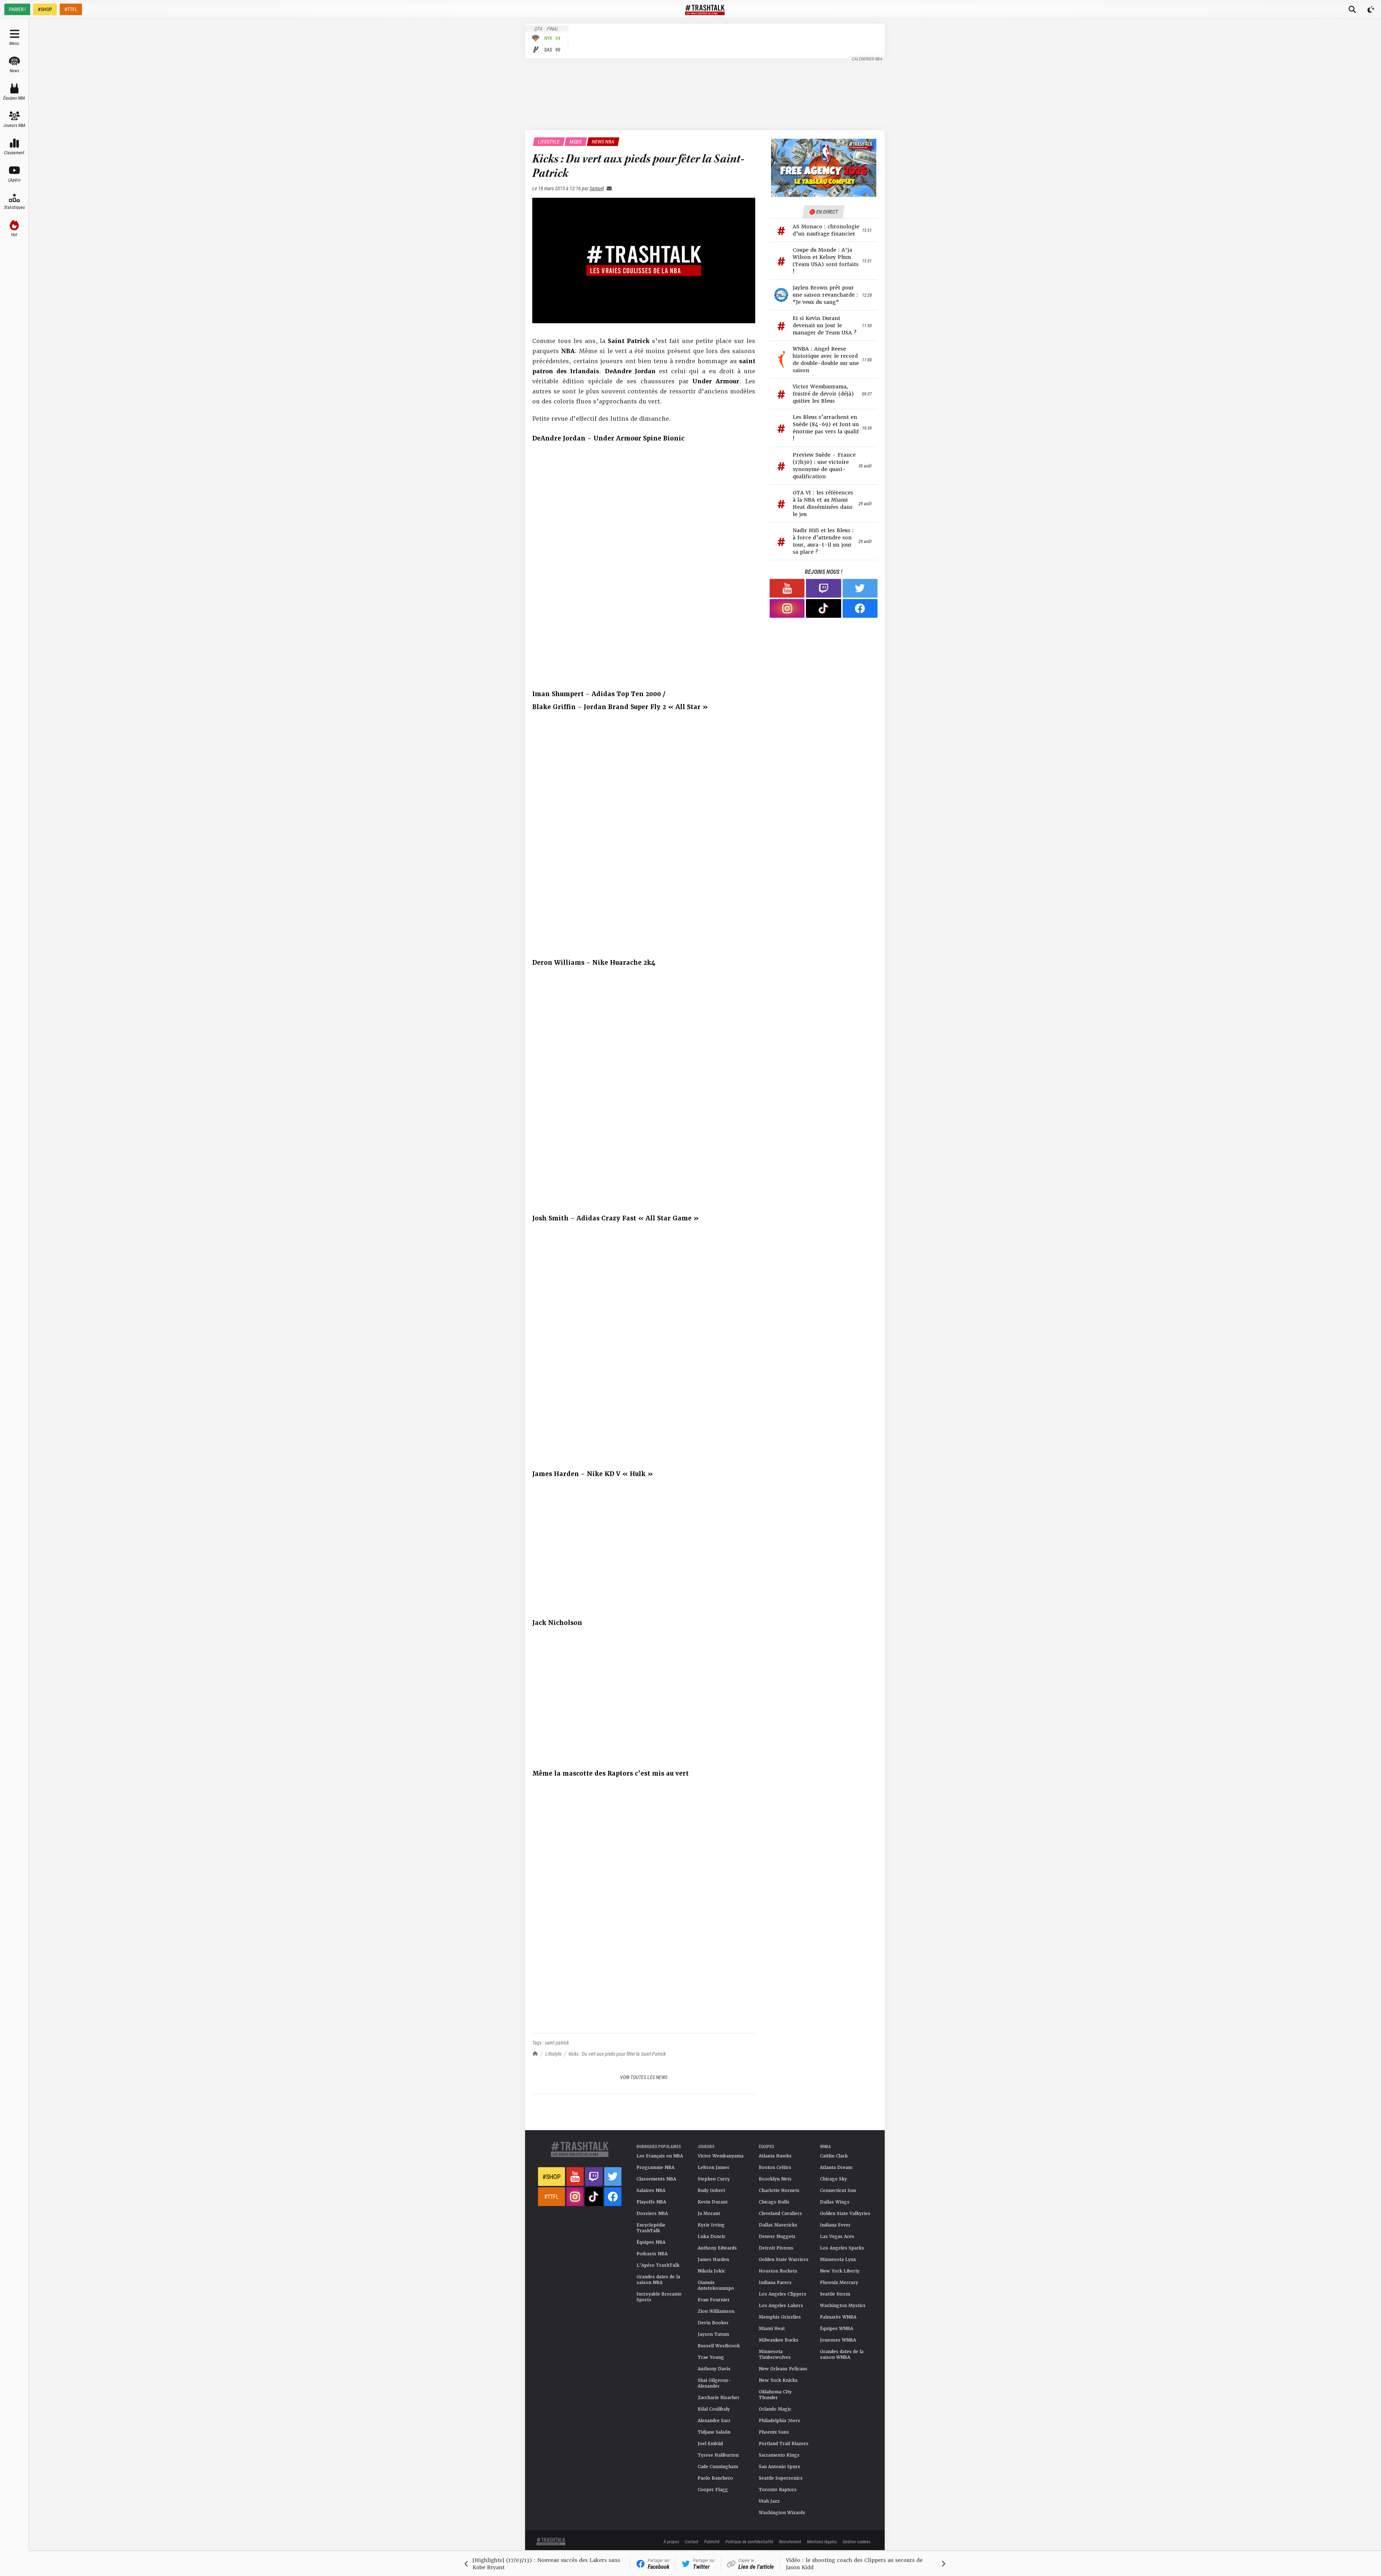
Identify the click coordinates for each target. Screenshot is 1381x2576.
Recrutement (790, 2541)
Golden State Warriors (784, 2260)
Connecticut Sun (838, 2191)
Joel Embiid (710, 2444)
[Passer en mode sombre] (1371, 9)
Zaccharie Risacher (719, 2398)
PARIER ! (17, 9)
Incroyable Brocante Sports (659, 2297)
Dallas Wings (835, 2202)
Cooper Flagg (713, 2490)
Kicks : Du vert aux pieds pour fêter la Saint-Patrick (617, 2054)
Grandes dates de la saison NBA (658, 2280)
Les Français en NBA (660, 2156)
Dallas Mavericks (778, 2225)
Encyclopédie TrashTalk (651, 2228)
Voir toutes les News (644, 2077)
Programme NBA (655, 2168)
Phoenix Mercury (839, 2283)
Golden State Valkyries (845, 2214)
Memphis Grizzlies (780, 2317)
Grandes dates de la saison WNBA (842, 2355)
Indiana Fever (835, 2225)
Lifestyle (553, 2054)
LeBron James (714, 2168)
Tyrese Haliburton (718, 2455)
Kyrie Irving (711, 2225)
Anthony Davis (714, 2369)
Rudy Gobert (711, 2191)
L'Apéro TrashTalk (658, 2265)
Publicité (712, 2541)
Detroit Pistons (776, 2248)
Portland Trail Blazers (784, 2444)
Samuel (597, 188)
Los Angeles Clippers (783, 2294)
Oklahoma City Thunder (775, 2395)
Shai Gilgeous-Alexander (714, 2383)
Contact (692, 2541)
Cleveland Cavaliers (780, 2214)
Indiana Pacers (775, 2283)
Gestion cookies (856, 2541)
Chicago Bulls (774, 2202)
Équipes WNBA (837, 2329)
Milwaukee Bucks (779, 2340)
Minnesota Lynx (838, 2260)
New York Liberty (840, 2271)
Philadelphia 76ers (780, 2421)
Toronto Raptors (778, 2490)
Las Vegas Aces (837, 2237)
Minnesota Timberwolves (775, 2355)
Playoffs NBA (651, 2202)
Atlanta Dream (836, 2168)
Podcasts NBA (652, 2254)
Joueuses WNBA (838, 2340)
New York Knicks (778, 2380)
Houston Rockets (778, 2271)
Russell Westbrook (719, 2346)
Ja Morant (709, 2214)
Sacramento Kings (779, 2455)
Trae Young (711, 2357)
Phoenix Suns (774, 2432)
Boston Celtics (775, 2168)
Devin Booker (713, 2323)
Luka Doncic (712, 2237)
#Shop (552, 2177)
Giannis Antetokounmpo (716, 2285)
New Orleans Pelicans (783, 2369)
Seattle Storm (835, 2294)
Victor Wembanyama (721, 2156)
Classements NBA (656, 2179)
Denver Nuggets (777, 2237)
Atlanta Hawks (775, 2156)
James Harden (713, 2260)
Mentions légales (822, 2541)
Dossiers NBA (652, 2214)
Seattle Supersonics (781, 2478)
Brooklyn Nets (775, 2179)
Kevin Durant (713, 2202)
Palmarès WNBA (838, 2317)
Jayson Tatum (713, 2334)
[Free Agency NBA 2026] (824, 168)
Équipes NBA (651, 2242)
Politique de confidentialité (749, 2541)
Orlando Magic (775, 2409)
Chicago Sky (833, 2179)
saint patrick (557, 2043)
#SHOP (45, 9)
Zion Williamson (716, 2311)
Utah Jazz (769, 2501)
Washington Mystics (843, 2306)
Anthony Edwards (717, 2248)
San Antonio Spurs (780, 2467)
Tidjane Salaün (714, 2432)
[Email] (608, 188)
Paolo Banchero (715, 2478)
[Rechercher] (1352, 9)
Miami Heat (772, 2329)
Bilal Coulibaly (714, 2409)
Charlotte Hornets (779, 2191)
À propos (671, 2541)
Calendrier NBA (867, 59)
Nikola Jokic (711, 2271)
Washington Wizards (782, 2513)
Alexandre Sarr (714, 2421)
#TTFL (71, 9)
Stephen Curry (714, 2179)
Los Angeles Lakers (781, 2306)
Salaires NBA (651, 2191)
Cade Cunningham (718, 2467)
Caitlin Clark (834, 2156)
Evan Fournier (714, 2300)
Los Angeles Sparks (842, 2248)
